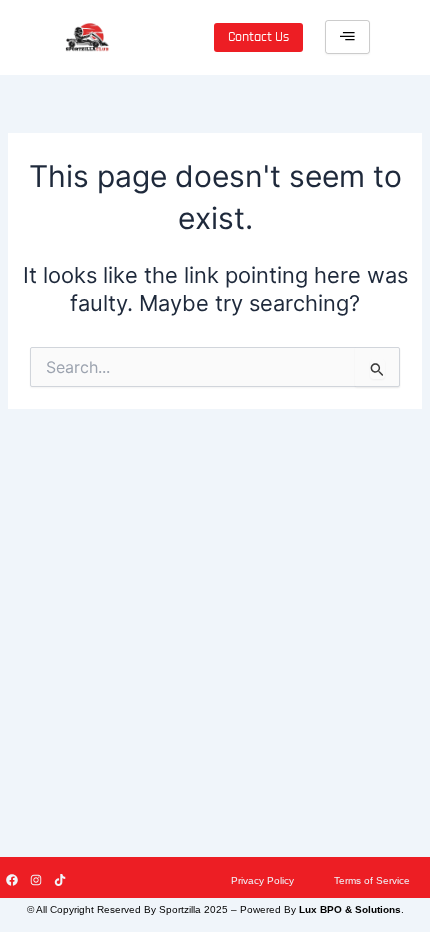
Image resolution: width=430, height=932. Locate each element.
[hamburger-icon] (347, 37)
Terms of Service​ (372, 880)
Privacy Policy (262, 880)
